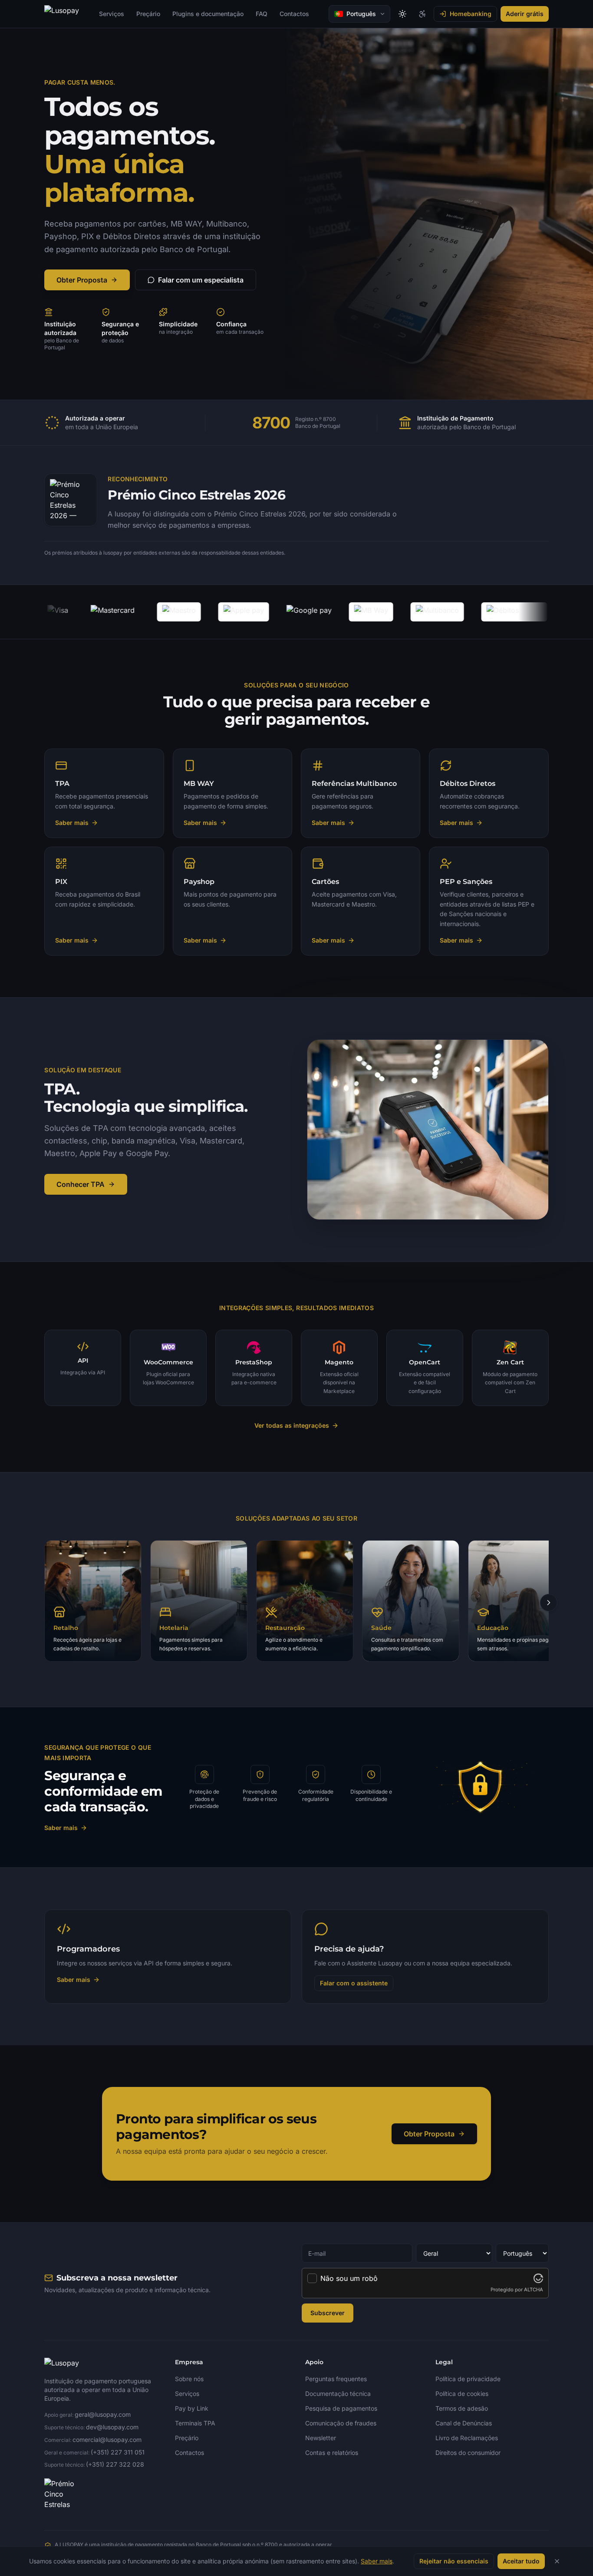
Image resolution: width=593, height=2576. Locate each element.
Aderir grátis (525, 14)
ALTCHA (534, 2290)
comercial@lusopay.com (107, 2440)
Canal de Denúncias (464, 2423)
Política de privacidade (468, 2379)
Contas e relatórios (332, 2453)
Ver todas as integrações (292, 1425)
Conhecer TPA (81, 1184)
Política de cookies (462, 2394)
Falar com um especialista (201, 280)
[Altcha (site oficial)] (538, 2278)
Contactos (294, 14)
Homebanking (471, 14)
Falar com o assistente (354, 1983)
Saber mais (61, 1828)
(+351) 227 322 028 (115, 2464)
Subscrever (328, 2313)
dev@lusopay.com (112, 2427)
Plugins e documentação (208, 14)
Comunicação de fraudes (341, 2423)
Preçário (148, 14)
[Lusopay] (62, 14)
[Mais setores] (549, 1603)
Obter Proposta (82, 280)
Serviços (112, 14)
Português (361, 14)
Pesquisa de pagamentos (341, 2408)
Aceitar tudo (521, 2561)
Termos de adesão (462, 2408)
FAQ (262, 14)
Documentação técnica (338, 2394)
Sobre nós (189, 2379)
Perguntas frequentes (336, 2379)
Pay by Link (192, 2408)
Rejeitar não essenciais (454, 2561)
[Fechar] (557, 2561)
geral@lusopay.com (103, 2414)
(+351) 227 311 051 (118, 2452)
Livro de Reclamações (467, 2438)
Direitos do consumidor (468, 2453)
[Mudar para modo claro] (402, 14)
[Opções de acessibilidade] (422, 14)
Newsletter (321, 2438)
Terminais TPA (195, 2423)
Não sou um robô (349, 2278)
